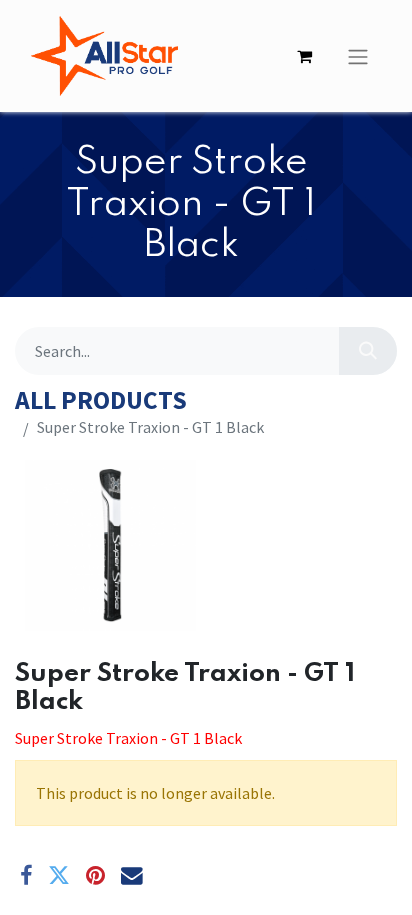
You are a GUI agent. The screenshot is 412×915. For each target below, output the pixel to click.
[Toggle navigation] (358, 56)
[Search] (368, 351)
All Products (101, 400)
